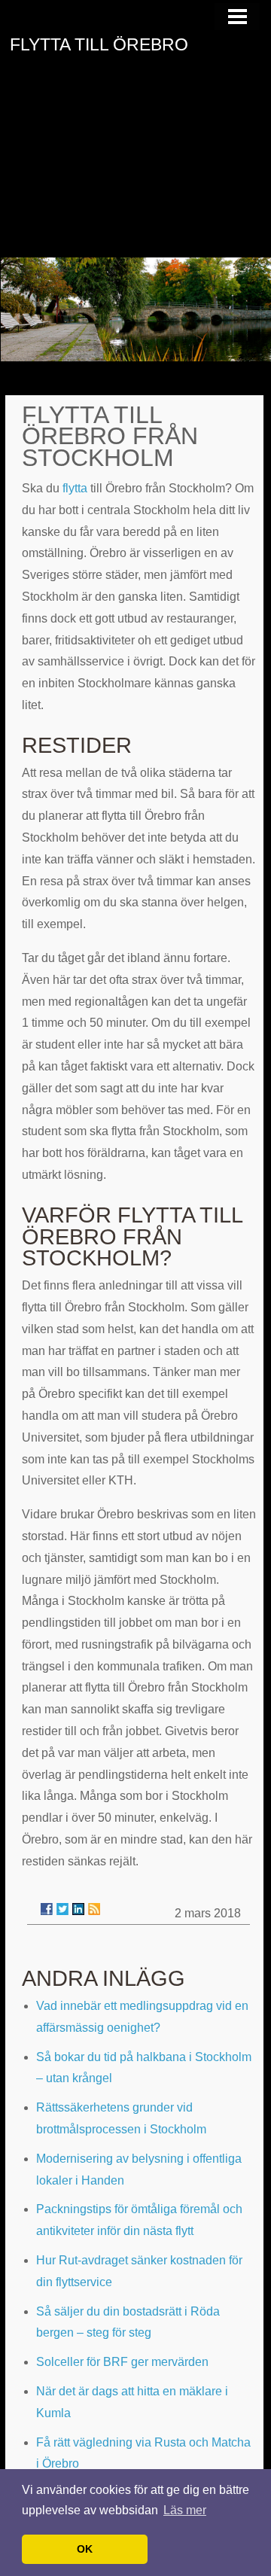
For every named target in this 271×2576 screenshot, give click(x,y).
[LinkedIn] (78, 1909)
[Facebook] (47, 1909)
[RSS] (94, 1909)
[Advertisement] (135, 168)
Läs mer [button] (185, 2510)
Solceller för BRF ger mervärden (122, 2362)
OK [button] (85, 2549)
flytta (75, 488)
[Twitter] (62, 1909)
